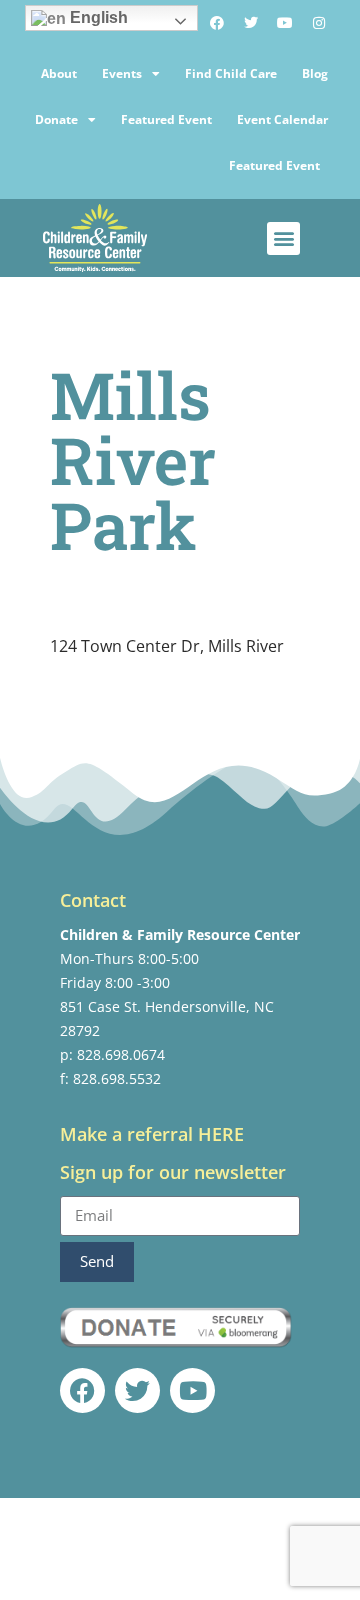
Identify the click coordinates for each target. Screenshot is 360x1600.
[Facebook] (217, 23)
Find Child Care (231, 73)
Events (122, 73)
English (97, 17)
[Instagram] (319, 23)
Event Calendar (282, 119)
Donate (56, 119)
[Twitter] (251, 23)
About (59, 73)
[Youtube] (285, 23)
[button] (283, 238)
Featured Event (166, 119)
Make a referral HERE (152, 1134)
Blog (315, 73)
